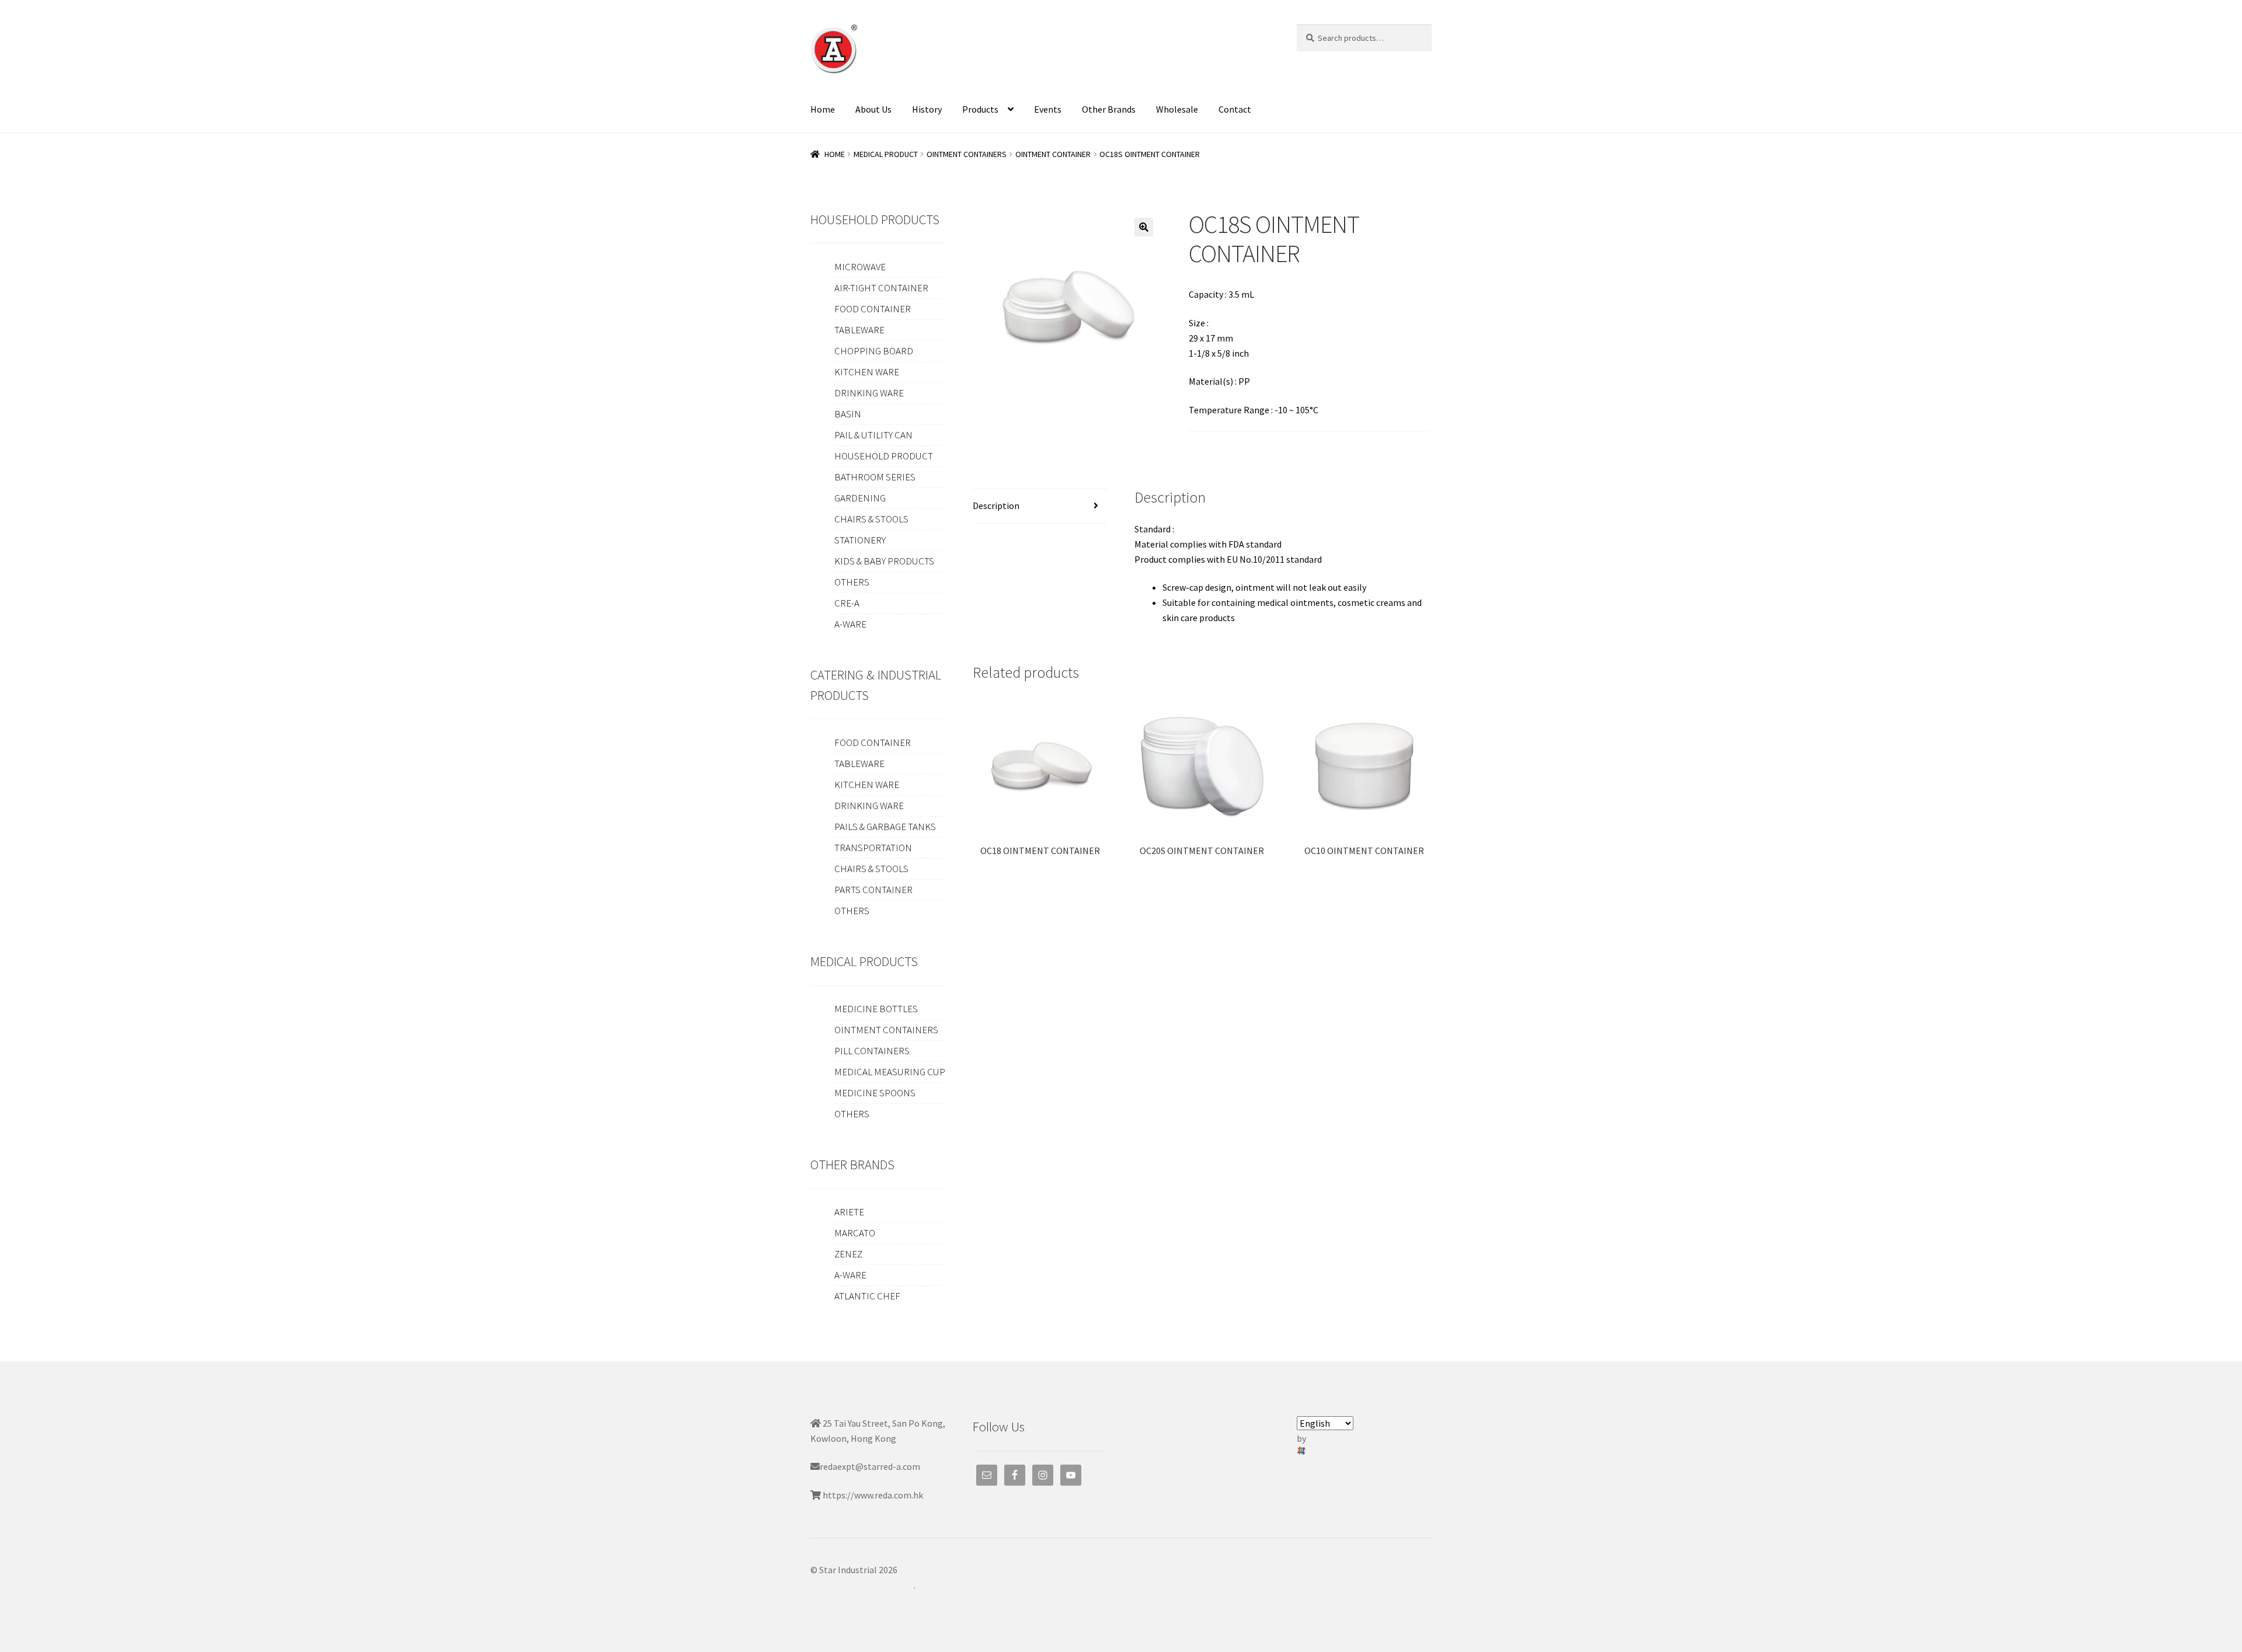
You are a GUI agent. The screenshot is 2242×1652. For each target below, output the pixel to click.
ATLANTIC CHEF (867, 1296)
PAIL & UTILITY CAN (873, 435)
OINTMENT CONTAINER (1053, 154)
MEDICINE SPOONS (875, 1093)
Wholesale (1177, 109)
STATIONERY (860, 540)
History (927, 109)
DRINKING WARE (869, 393)
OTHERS (852, 582)
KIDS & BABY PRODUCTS (884, 561)
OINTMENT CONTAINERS (967, 154)
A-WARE (850, 624)
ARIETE (849, 1212)
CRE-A (847, 603)
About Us (873, 109)
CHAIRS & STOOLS (871, 519)
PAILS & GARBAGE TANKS (885, 827)
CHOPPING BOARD (874, 351)
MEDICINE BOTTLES (876, 1009)
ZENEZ (848, 1254)
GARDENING (860, 498)
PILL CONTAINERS (872, 1051)
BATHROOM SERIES (875, 477)
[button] (1144, 227)
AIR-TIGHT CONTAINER (881, 288)
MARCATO (855, 1233)
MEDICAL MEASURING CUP (890, 1072)
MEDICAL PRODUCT (886, 154)
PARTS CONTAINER (873, 890)
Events (1048, 109)
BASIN (848, 414)
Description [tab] (996, 506)
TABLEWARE (859, 330)
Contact (1235, 109)
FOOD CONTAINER (873, 309)
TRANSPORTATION (873, 848)
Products (980, 109)
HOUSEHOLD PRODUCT (884, 456)
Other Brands (1109, 109)
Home (823, 109)
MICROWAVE (860, 267)
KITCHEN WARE (867, 372)
